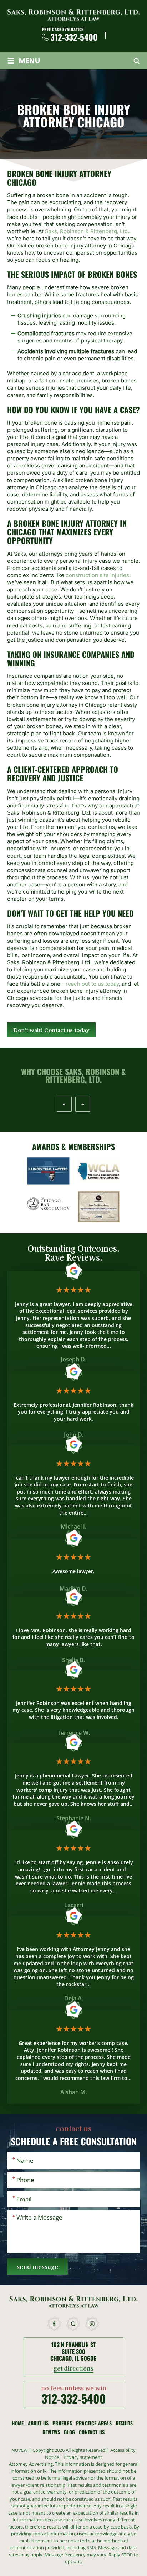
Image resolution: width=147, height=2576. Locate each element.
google (73, 2324)
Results (124, 2423)
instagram (92, 2324)
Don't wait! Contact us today (51, 1030)
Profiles (62, 2423)
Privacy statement (83, 2457)
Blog (69, 2432)
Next (83, 1104)
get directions (74, 2369)
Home (18, 2423)
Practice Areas (94, 2423)
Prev (64, 1104)
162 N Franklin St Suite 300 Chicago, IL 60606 (73, 2352)
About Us (38, 2423)
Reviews (51, 2432)
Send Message (37, 2266)
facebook (55, 2324)
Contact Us (92, 2432)
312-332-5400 (74, 37)
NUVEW (20, 2450)
